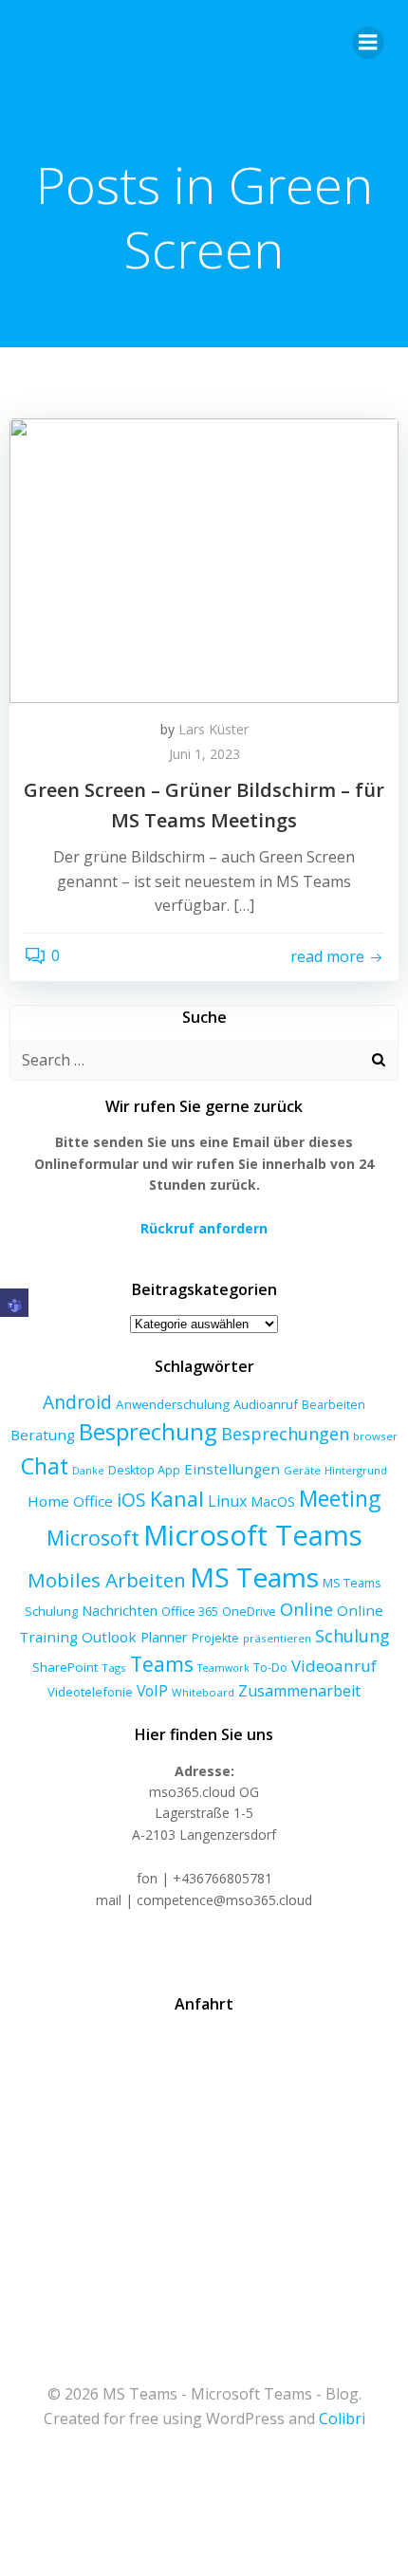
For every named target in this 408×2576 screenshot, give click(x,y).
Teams (162, 1664)
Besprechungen (285, 1434)
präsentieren (277, 1638)
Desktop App (144, 1470)
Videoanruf (334, 1666)
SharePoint (65, 1667)
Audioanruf (266, 1404)
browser (375, 1436)
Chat (45, 1466)
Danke (88, 1471)
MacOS (273, 1501)
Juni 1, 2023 (204, 754)
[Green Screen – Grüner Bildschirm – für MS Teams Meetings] (204, 559)
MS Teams (254, 1577)
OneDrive (249, 1611)
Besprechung (148, 1432)
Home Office (70, 1501)
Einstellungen (232, 1469)
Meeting (340, 1499)
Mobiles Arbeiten (107, 1580)
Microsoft (93, 1538)
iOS (131, 1500)
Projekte (215, 1638)
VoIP (152, 1691)
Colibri (342, 2418)
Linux (227, 1501)
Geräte (302, 1470)
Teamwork (223, 1668)
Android (77, 1402)
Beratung (43, 1435)
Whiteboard (203, 1692)
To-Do (270, 1668)
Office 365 (190, 1611)
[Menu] (368, 43)
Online (306, 1609)
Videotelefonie (90, 1692)
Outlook (109, 1637)
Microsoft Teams (253, 1535)
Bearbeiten (334, 1405)
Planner (164, 1637)
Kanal (177, 1499)
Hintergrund (356, 1470)
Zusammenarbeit (299, 1691)
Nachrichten (120, 1610)
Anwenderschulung (173, 1404)
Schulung (352, 1636)
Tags (114, 1668)
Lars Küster (213, 729)
